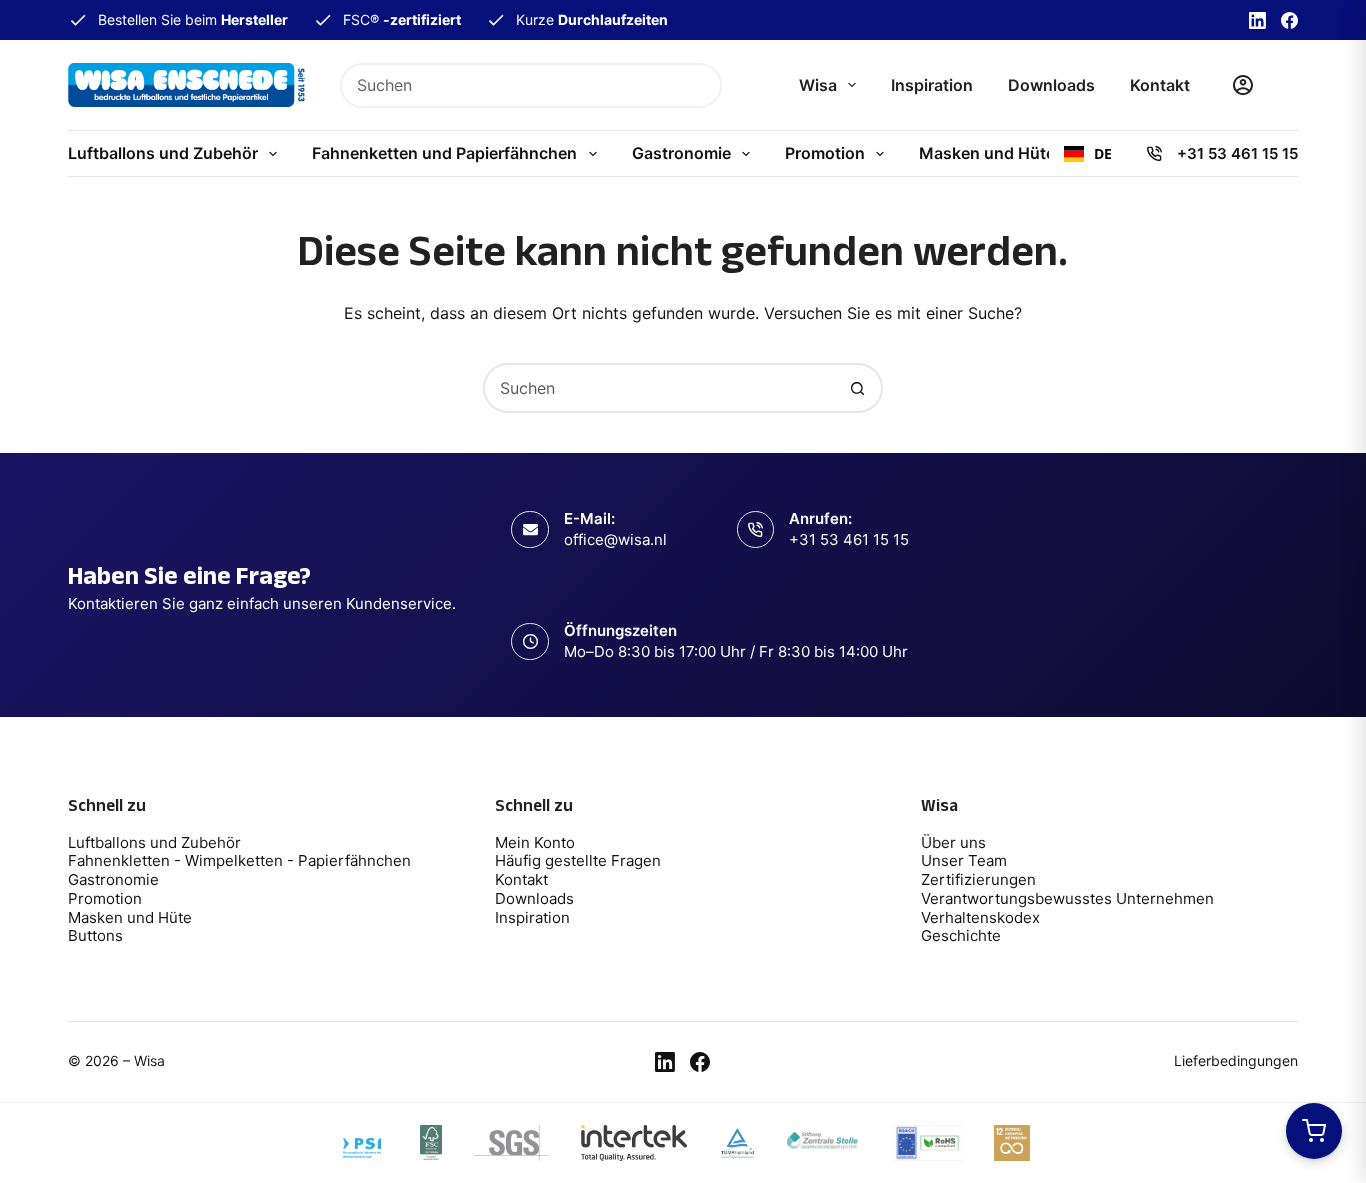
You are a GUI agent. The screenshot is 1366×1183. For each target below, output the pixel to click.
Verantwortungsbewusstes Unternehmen (1067, 898)
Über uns (953, 842)
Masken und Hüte (987, 153)
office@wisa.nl (615, 539)
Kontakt (1160, 85)
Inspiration (932, 85)
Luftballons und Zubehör (163, 153)
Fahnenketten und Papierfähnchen (444, 153)
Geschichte (961, 935)
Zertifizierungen (978, 879)
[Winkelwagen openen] (1314, 1131)
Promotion (825, 153)
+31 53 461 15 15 (1237, 153)
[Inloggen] (1243, 85)
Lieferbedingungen (1236, 1060)
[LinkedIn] (1257, 20)
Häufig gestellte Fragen (578, 860)
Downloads (1051, 85)
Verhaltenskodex (980, 917)
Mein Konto (535, 842)
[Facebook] (1289, 20)
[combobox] (510, 85)
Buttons (95, 935)
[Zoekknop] (699, 85)
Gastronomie (681, 153)
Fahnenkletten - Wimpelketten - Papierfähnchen (241, 860)
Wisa (818, 85)
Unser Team (964, 860)
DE (1103, 154)
